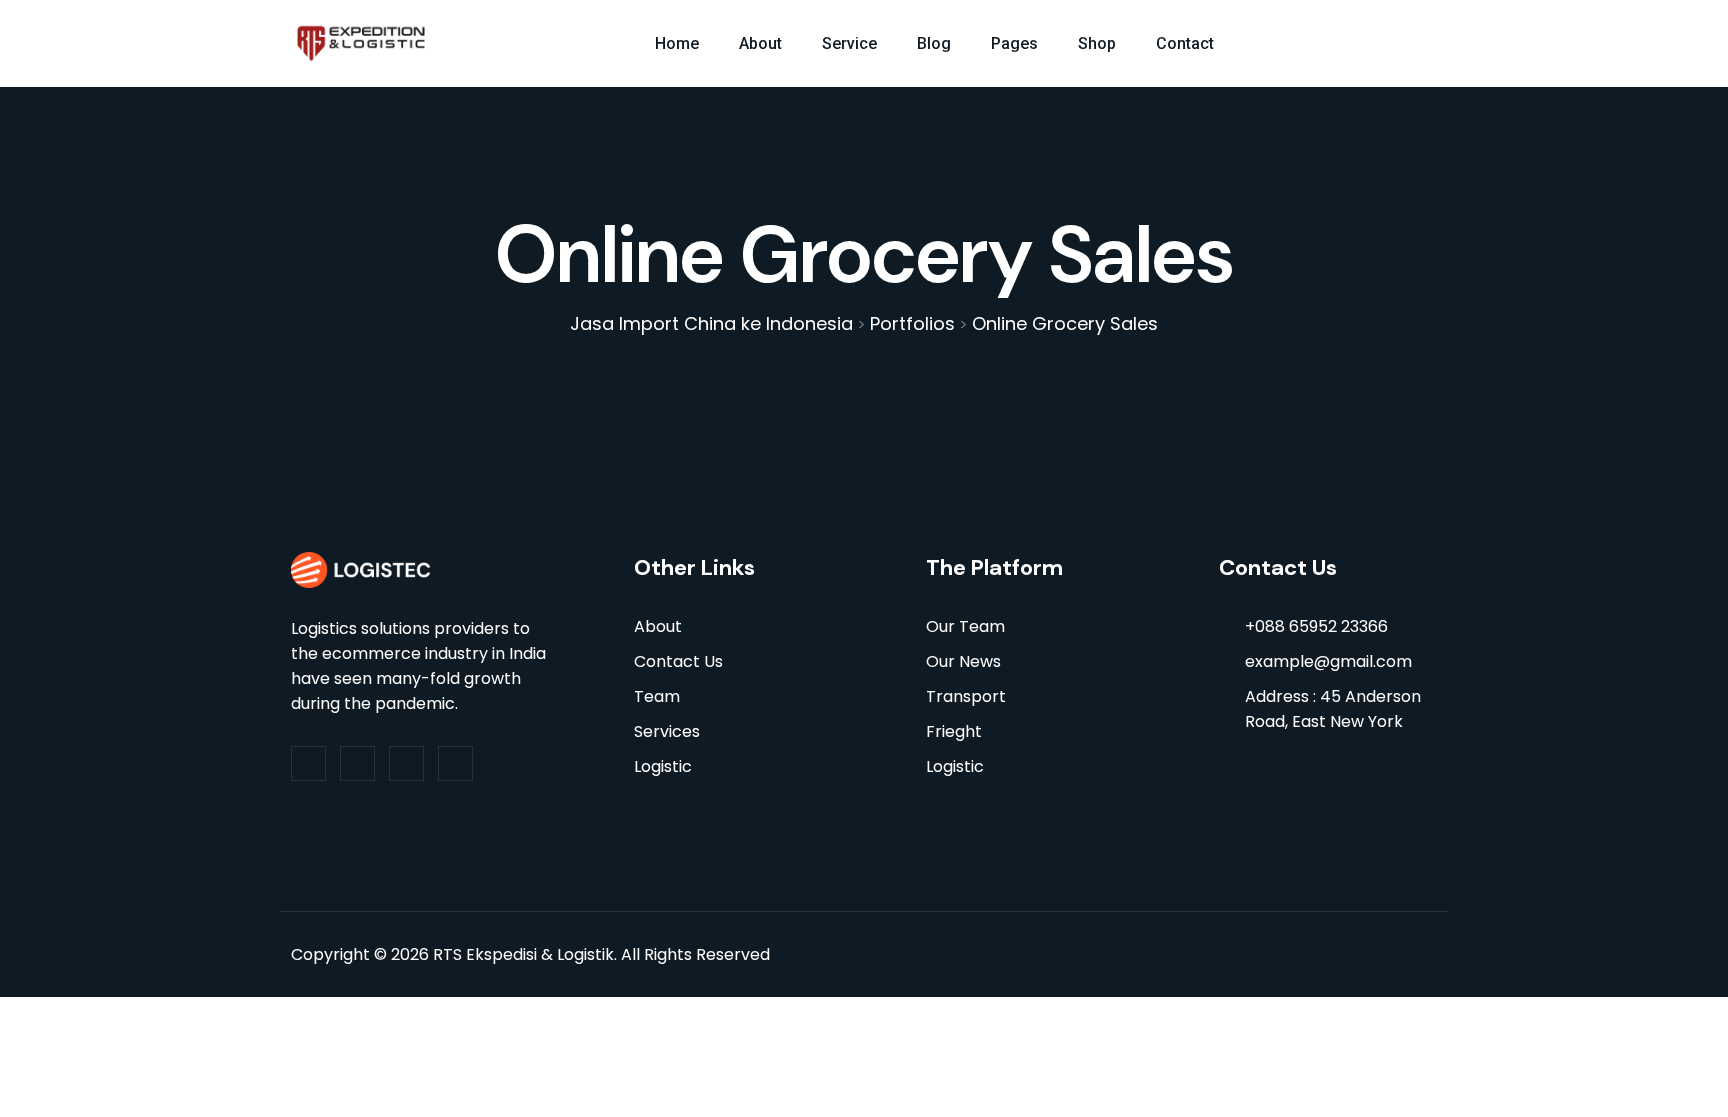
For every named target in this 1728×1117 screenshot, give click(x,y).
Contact (1185, 43)
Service (849, 43)
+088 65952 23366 (1316, 626)
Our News (963, 661)
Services (667, 731)
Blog (934, 43)
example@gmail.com (1328, 661)
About (760, 43)
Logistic (663, 766)
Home (677, 43)
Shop (1097, 43)
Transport (966, 696)
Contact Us (678, 661)
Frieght (954, 731)
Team (657, 696)
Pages (1014, 43)
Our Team (965, 626)
